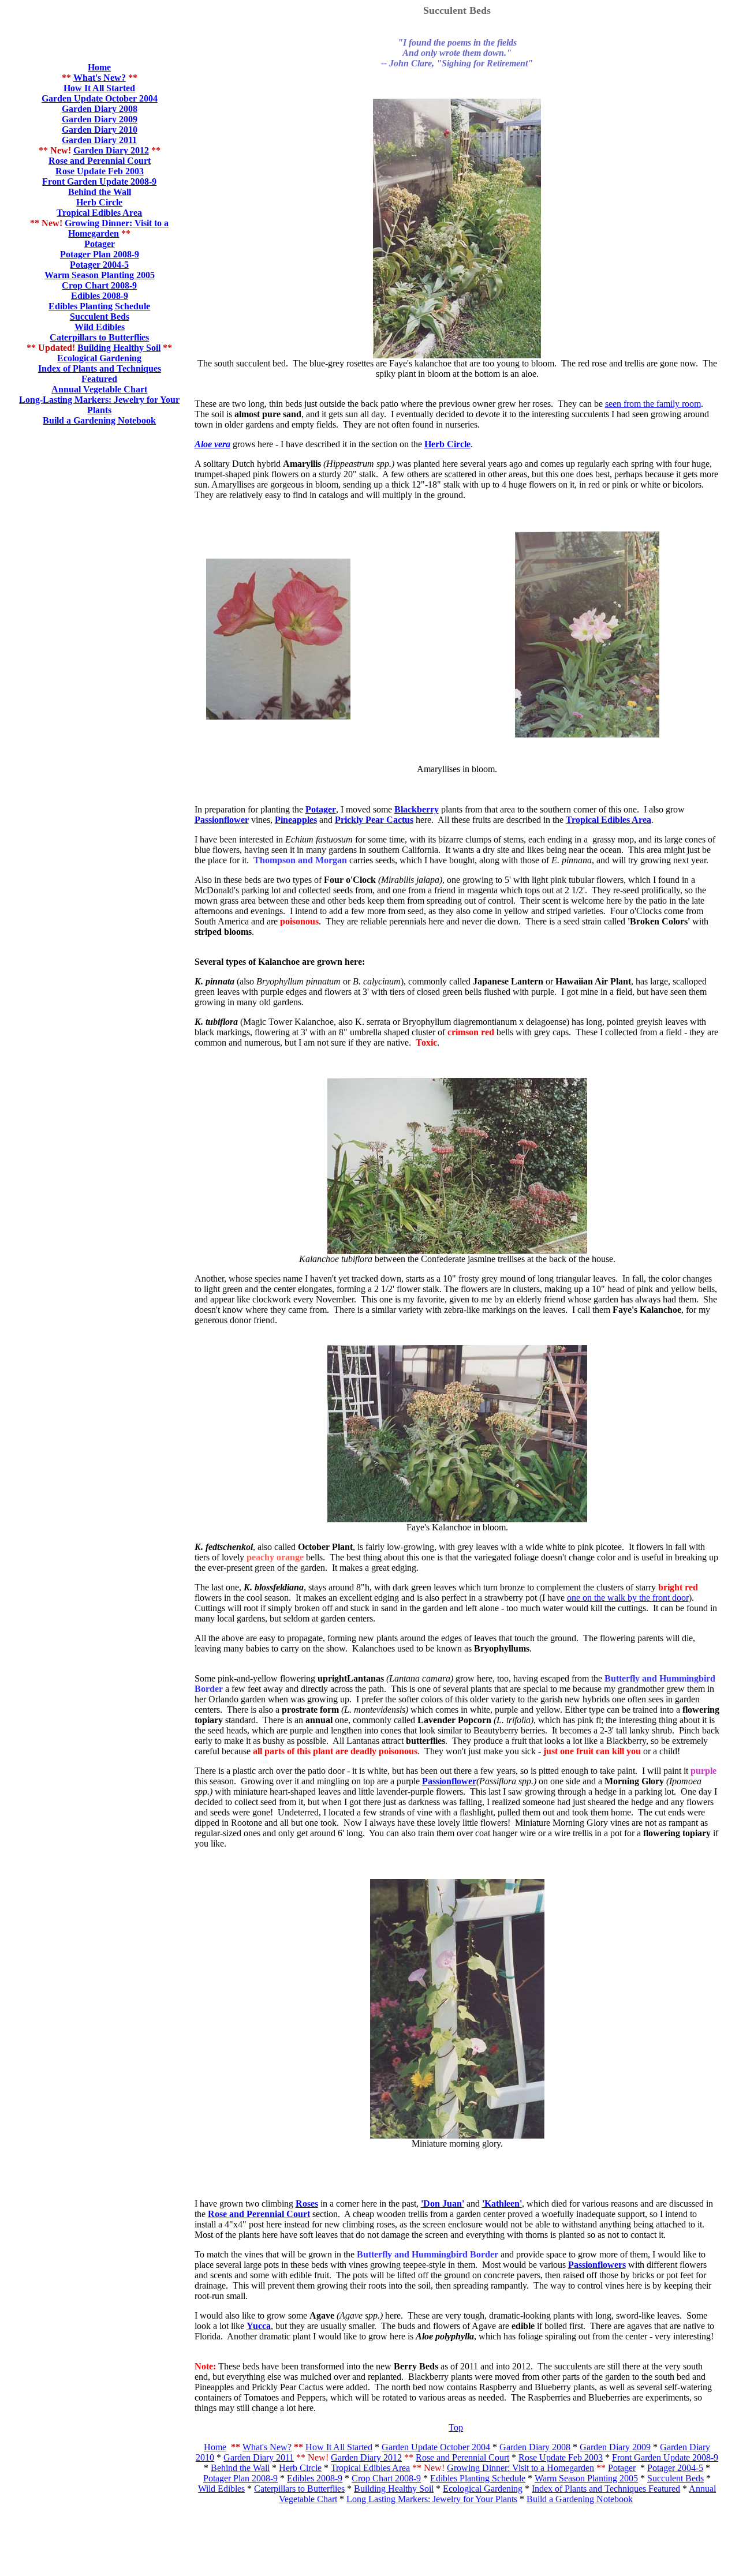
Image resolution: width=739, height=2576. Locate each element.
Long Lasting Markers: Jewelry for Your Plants (432, 2499)
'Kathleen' (502, 2204)
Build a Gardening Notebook (99, 420)
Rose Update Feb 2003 (100, 171)
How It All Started (99, 88)
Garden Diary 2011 (259, 2457)
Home (99, 67)
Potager (100, 244)
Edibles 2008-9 (315, 2478)
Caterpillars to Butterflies (99, 337)
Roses (307, 2204)
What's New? (100, 78)
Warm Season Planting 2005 (100, 275)
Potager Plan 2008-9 (240, 2478)
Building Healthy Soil (119, 348)
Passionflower (222, 820)
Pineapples (296, 820)
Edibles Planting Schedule (478, 2478)
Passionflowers (597, 2265)
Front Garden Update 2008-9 (99, 181)
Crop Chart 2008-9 (386, 2478)
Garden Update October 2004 (436, 2447)
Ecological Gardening (99, 358)
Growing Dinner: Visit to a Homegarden (117, 228)
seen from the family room (653, 404)
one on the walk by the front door (628, 1598)
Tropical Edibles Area (99, 213)
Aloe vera (212, 444)
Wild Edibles (100, 327)
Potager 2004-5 (675, 2468)
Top (456, 2427)
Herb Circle (99, 202)
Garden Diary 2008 (535, 2447)
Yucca (259, 2326)
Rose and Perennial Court (100, 161)
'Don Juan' (443, 2204)
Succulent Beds (100, 317)
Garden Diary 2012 (366, 2457)
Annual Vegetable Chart (99, 389)
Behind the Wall (100, 192)
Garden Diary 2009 (615, 2447)
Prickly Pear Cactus (374, 820)
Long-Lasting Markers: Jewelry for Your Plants (99, 405)
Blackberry (417, 809)
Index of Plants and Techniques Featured (100, 374)
